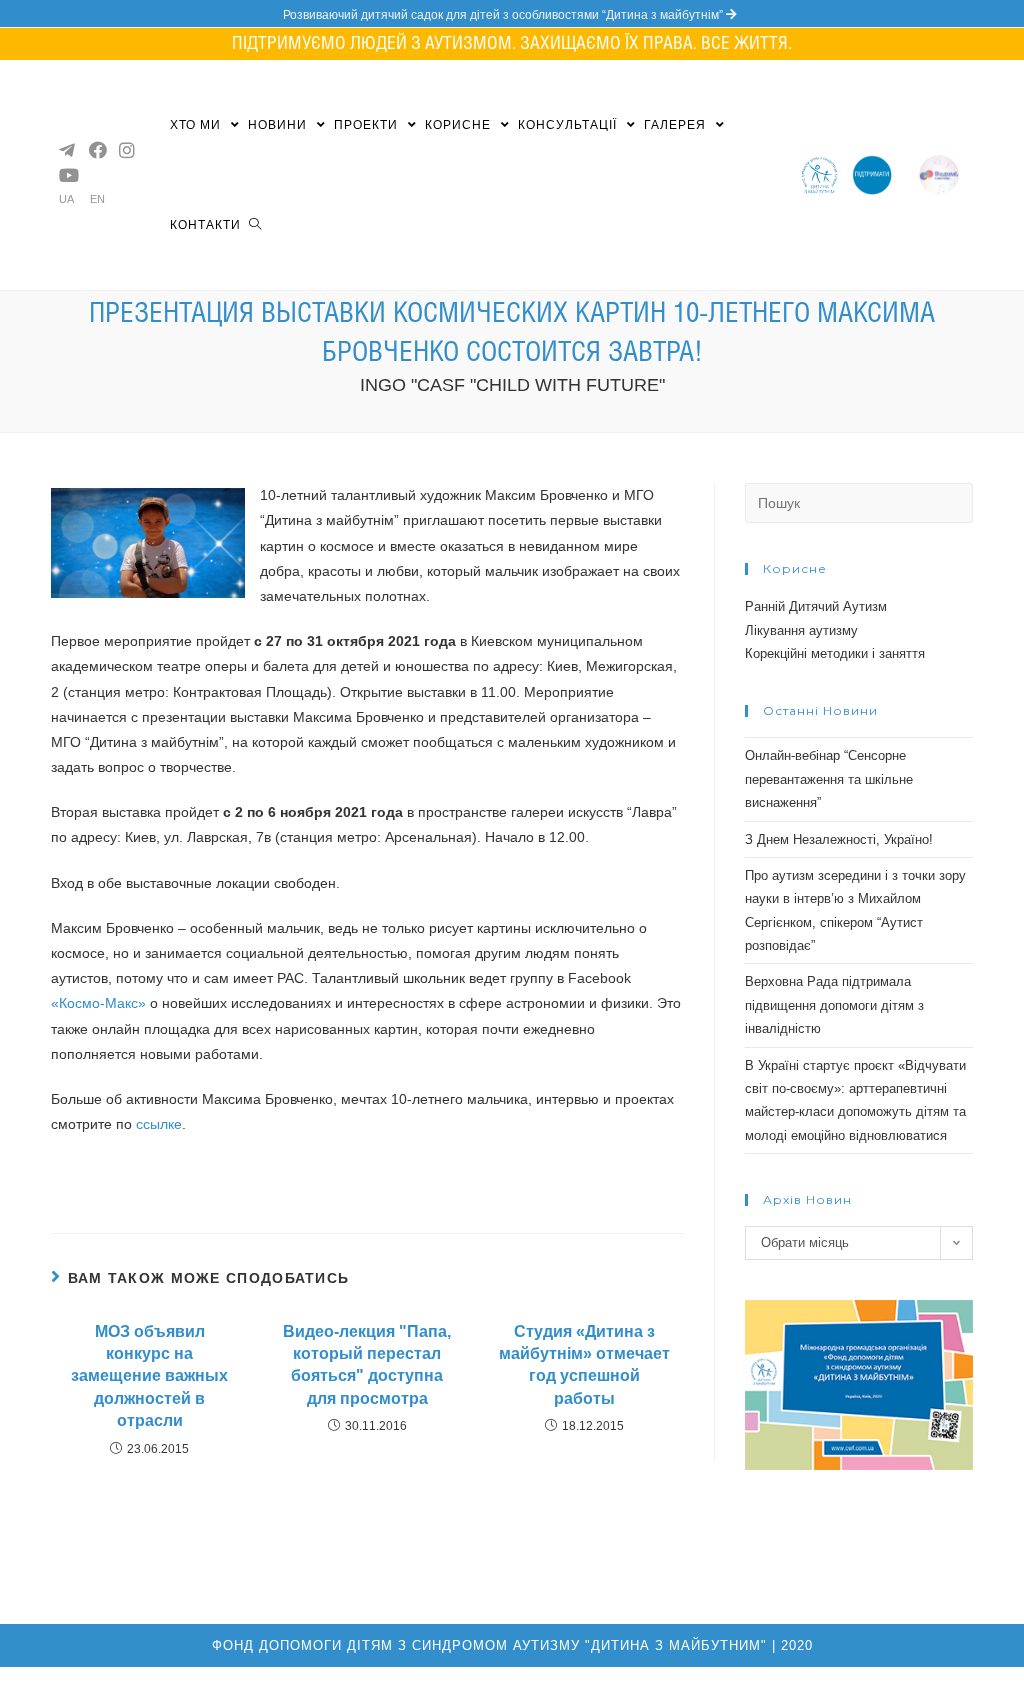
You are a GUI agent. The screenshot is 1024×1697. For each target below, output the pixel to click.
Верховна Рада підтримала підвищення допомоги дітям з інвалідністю (834, 1005)
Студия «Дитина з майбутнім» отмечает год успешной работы (584, 1365)
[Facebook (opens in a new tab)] (96, 150)
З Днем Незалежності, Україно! (839, 839)
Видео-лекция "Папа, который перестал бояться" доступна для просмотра (367, 1365)
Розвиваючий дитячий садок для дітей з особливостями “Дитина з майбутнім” (504, 15)
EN (97, 199)
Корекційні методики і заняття (835, 653)
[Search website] (255, 225)
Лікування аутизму (801, 630)
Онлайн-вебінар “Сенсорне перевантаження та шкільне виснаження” (829, 779)
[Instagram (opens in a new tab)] (126, 150)
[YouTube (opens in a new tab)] (66, 175)
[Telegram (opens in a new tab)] (66, 150)
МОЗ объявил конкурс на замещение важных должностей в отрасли (149, 1376)
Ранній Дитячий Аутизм (816, 606)
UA (66, 199)
